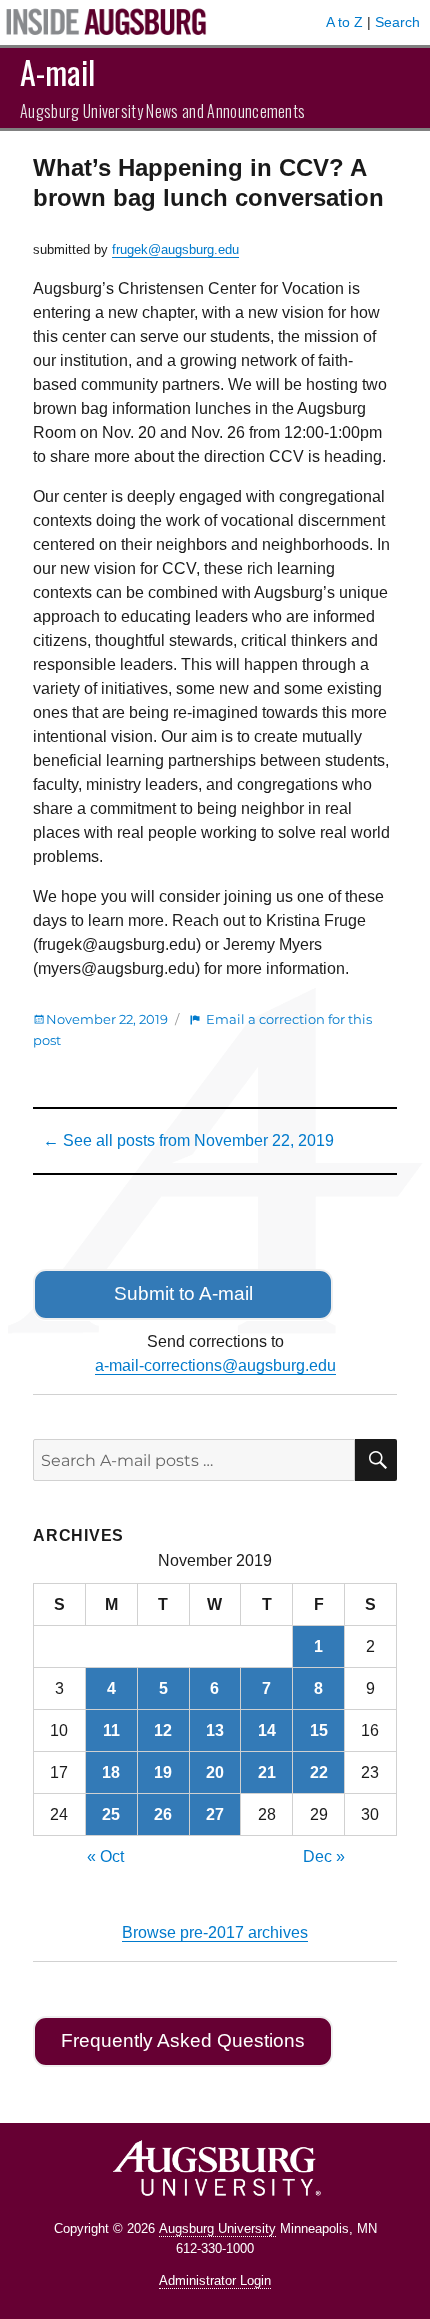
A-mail (57, 71)
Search (397, 22)
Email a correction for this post (202, 1029)
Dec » (324, 1856)
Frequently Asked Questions (183, 2040)
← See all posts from (188, 1140)
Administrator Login (215, 2280)
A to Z (344, 22)
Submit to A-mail (183, 1293)
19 (163, 1772)
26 (163, 1814)
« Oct (105, 1856)
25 (111, 1814)
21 (267, 1772)
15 (319, 1730)
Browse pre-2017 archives (215, 1932)
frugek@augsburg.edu (175, 249)
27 (215, 1814)
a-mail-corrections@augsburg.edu (215, 1365)
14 (267, 1730)
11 (111, 1730)
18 (111, 1772)
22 (319, 1772)
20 (215, 1772)
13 (215, 1730)
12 (163, 1730)
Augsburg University (217, 2228)
